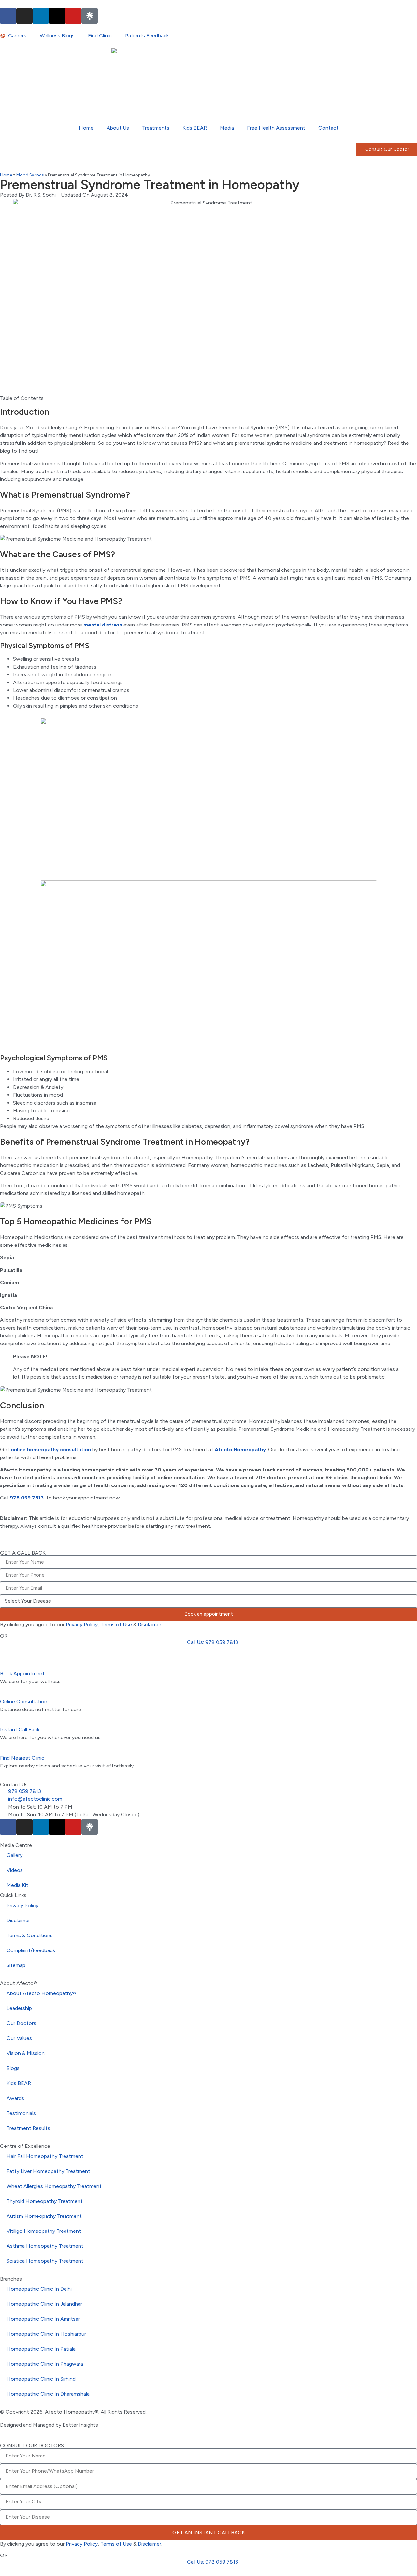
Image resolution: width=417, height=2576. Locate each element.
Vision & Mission (26, 2053)
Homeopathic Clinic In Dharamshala (48, 2394)
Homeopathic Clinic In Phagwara (45, 2364)
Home (86, 128)
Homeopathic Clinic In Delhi (39, 2289)
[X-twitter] (57, 16)
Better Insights (80, 2425)
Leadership (19, 2008)
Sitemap (16, 1965)
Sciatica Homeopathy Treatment (45, 2261)
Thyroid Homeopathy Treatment (45, 2201)
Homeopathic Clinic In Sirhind (41, 2379)
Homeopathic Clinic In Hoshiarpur (46, 2334)
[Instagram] (24, 16)
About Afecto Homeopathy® (41, 1993)
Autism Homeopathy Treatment (44, 2216)
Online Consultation (24, 1702)
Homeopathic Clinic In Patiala (41, 2349)
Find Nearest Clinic (22, 1758)
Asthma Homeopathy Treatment (45, 2246)
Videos (15, 1870)
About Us (118, 128)
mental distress (103, 625)
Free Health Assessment (276, 128)
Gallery (14, 1855)
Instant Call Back (20, 1730)
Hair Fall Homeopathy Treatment (45, 2156)
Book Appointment (22, 1674)
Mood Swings (30, 175)
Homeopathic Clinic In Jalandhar (44, 2304)
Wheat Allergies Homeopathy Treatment (54, 2186)
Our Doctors (21, 2023)
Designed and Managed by (31, 2425)
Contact (328, 128)
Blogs (13, 2068)
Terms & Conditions (30, 1935)
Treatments (156, 128)
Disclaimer (150, 1624)
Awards (15, 2098)
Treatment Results (28, 2128)
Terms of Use (116, 1624)
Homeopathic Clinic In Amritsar (43, 2319)
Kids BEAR (195, 128)
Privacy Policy (82, 1624)
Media (227, 128)
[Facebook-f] (8, 16)
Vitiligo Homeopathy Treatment (44, 2231)
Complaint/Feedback (31, 1950)
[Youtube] (73, 16)
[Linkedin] (41, 16)
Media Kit (17, 1885)
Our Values (19, 2038)
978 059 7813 (27, 1498)
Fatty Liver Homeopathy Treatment (48, 2171)
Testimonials (21, 2113)
